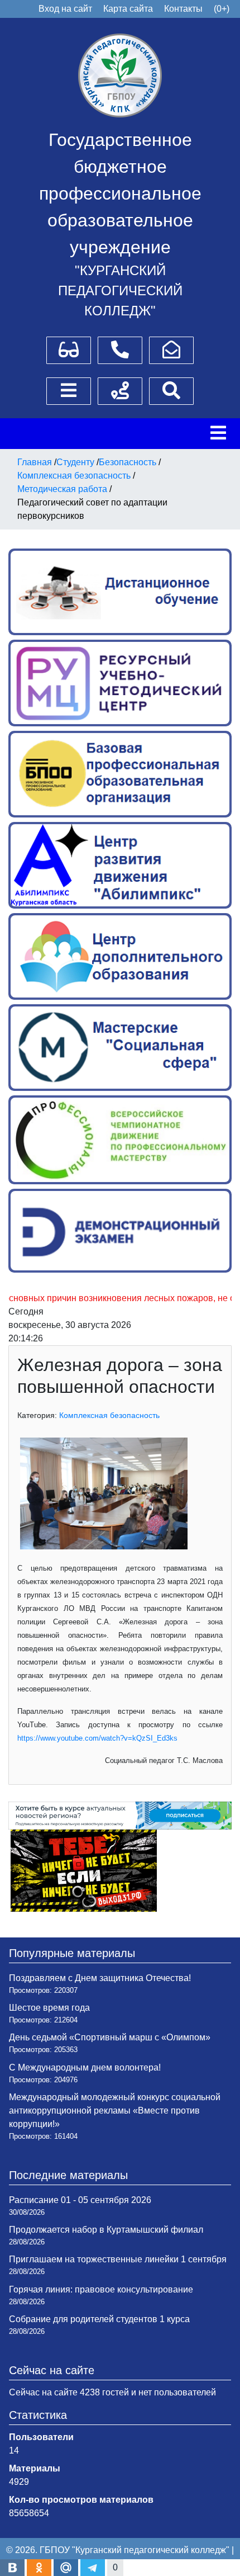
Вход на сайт (65, 9)
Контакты (183, 9)
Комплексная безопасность (109, 1415)
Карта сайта (128, 9)
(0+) (222, 9)
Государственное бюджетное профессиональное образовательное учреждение (120, 193)
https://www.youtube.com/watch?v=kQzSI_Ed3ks (97, 1738)
